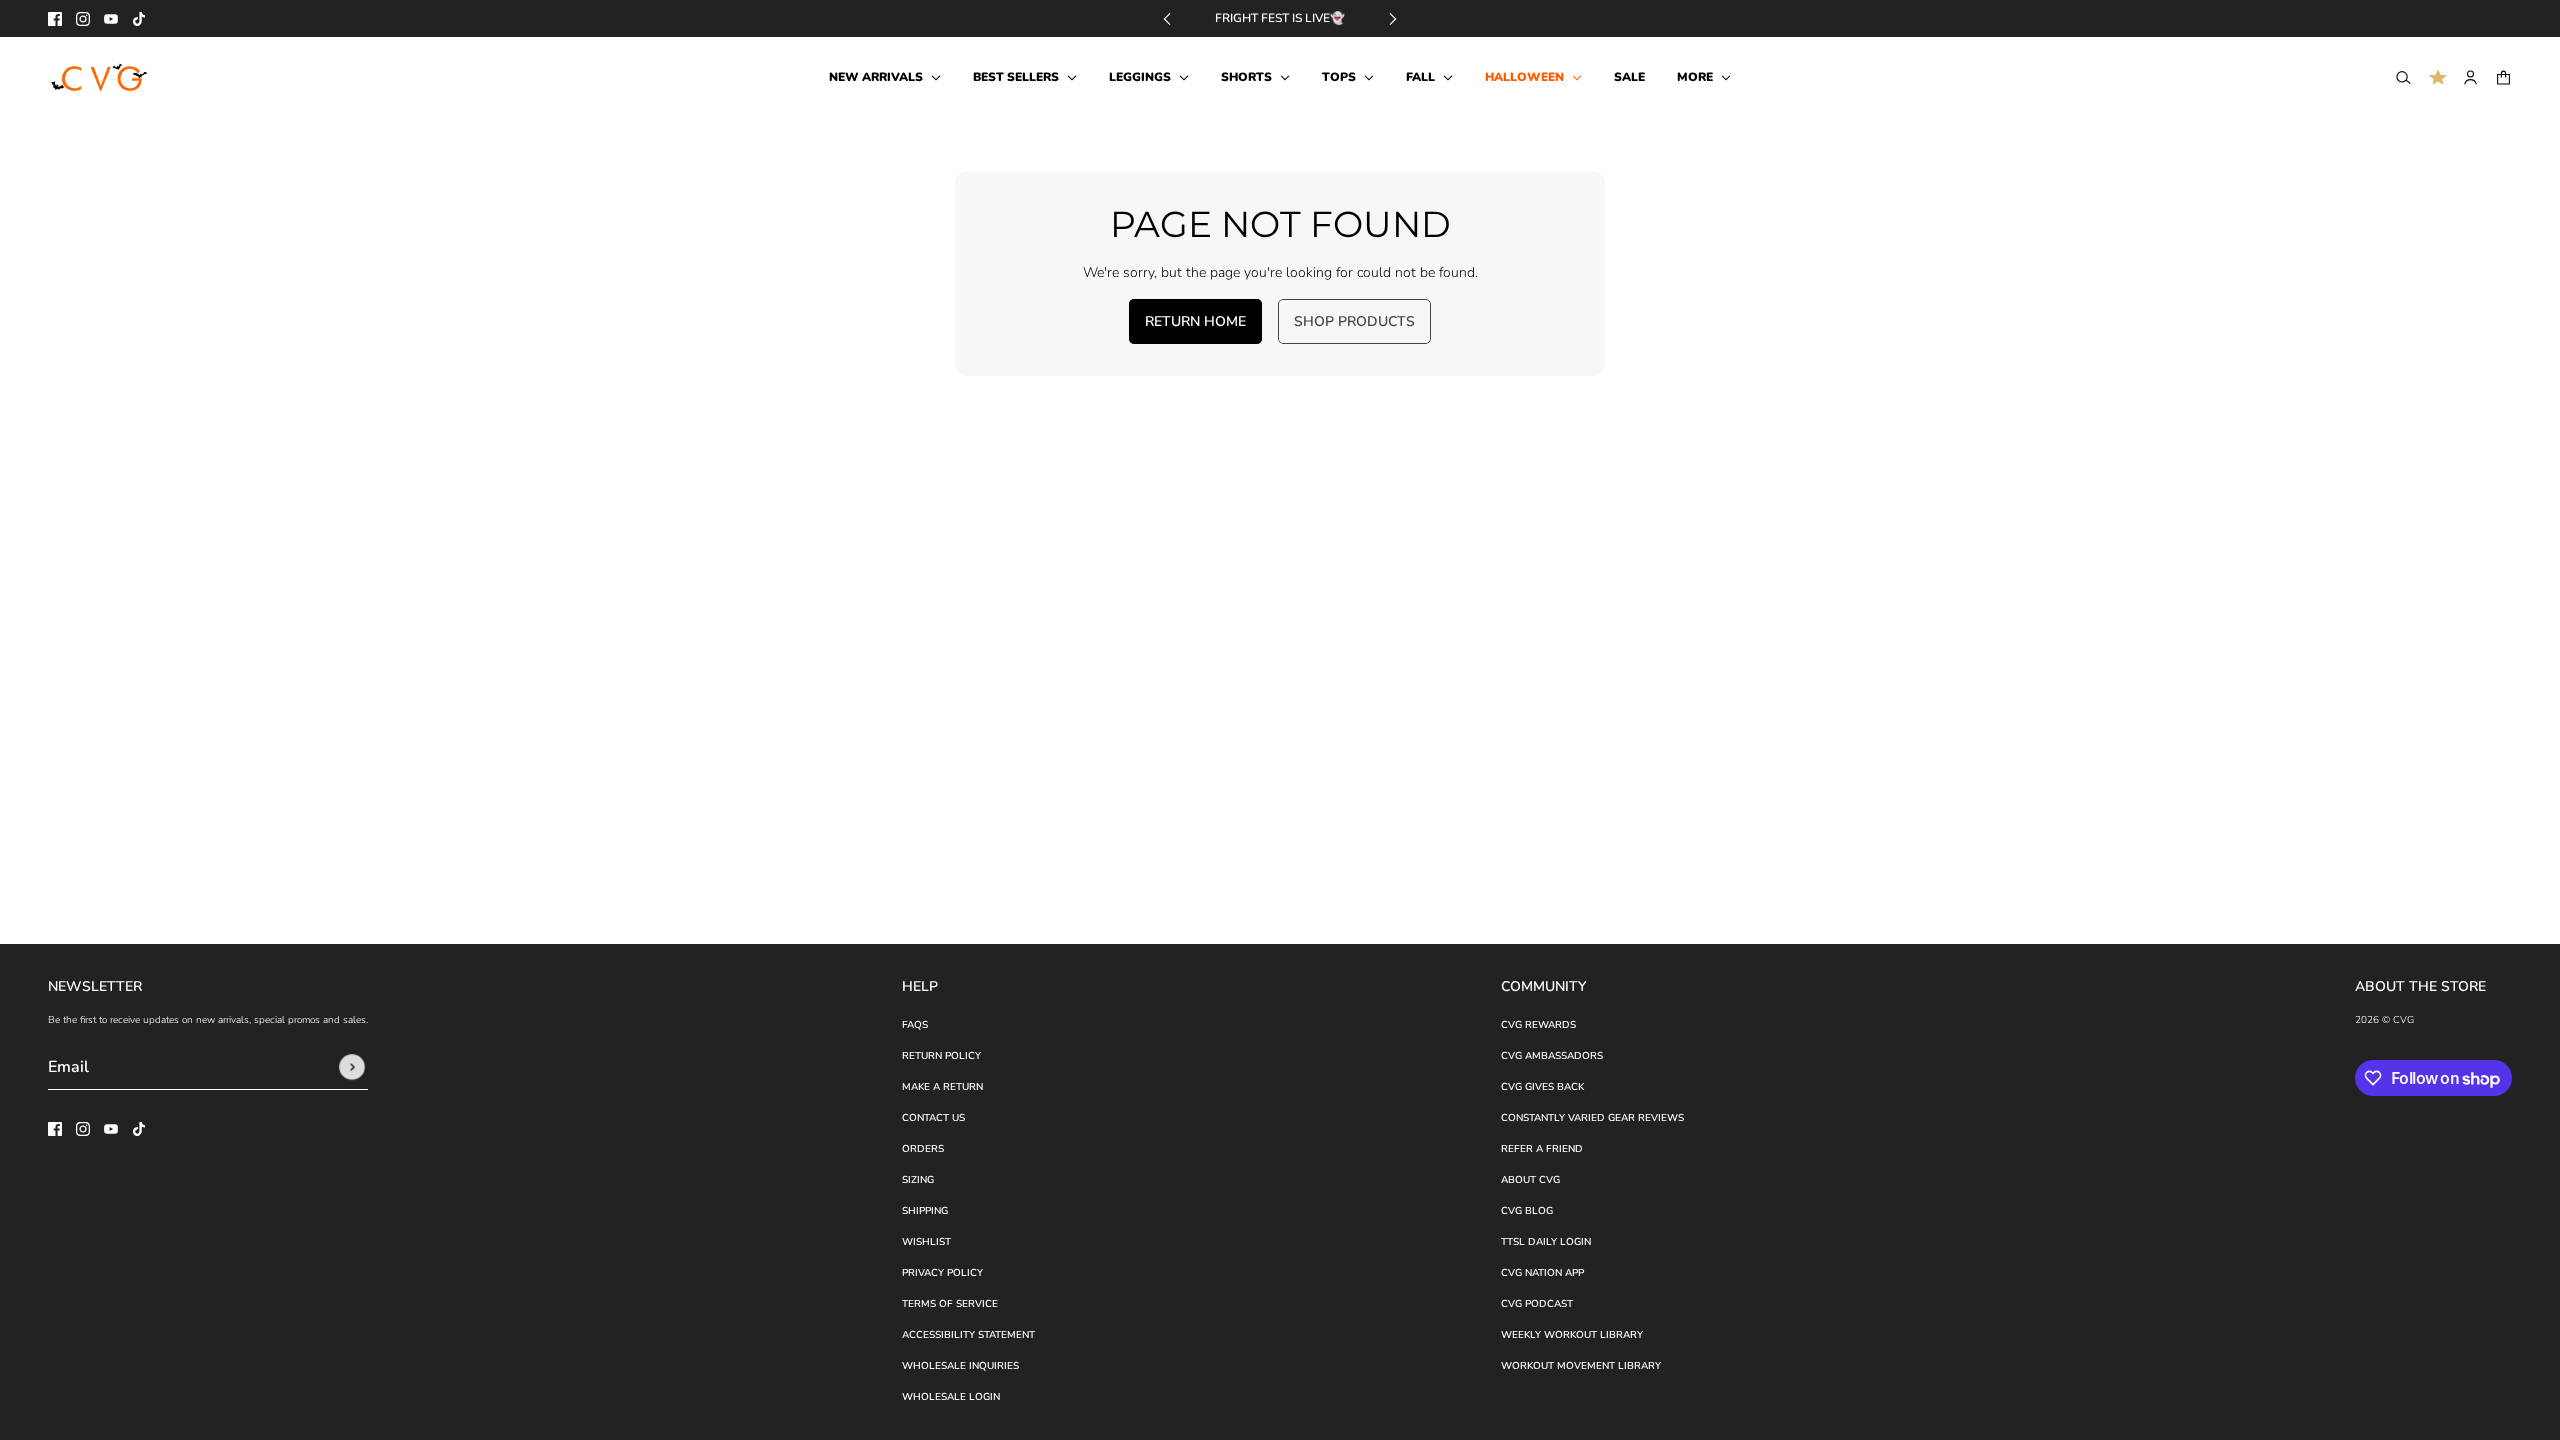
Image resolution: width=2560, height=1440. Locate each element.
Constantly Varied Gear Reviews (1592, 1118)
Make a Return (942, 1087)
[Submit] (352, 1067)
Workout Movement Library (1581, 1366)
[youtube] (111, 19)
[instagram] (83, 19)
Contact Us (933, 1118)
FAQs (915, 1025)
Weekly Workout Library (1572, 1335)
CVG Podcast (1537, 1304)
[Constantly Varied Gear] (100, 78)
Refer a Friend (1542, 1149)
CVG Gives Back (1542, 1087)
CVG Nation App (1542, 1273)
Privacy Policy (942, 1273)
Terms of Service (950, 1304)
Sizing (918, 1180)
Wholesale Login (951, 1397)
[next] (1393, 18)
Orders (923, 1149)
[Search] (2403, 77)
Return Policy (941, 1056)
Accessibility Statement (968, 1335)
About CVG (1530, 1180)
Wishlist (926, 1242)
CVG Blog (1527, 1211)
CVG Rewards (1538, 1025)
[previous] (1167, 18)
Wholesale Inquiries (960, 1366)
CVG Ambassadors (1552, 1056)
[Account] (2470, 77)
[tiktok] (139, 19)
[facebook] (55, 19)
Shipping (925, 1211)
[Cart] (2503, 77)
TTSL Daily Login (1546, 1242)
